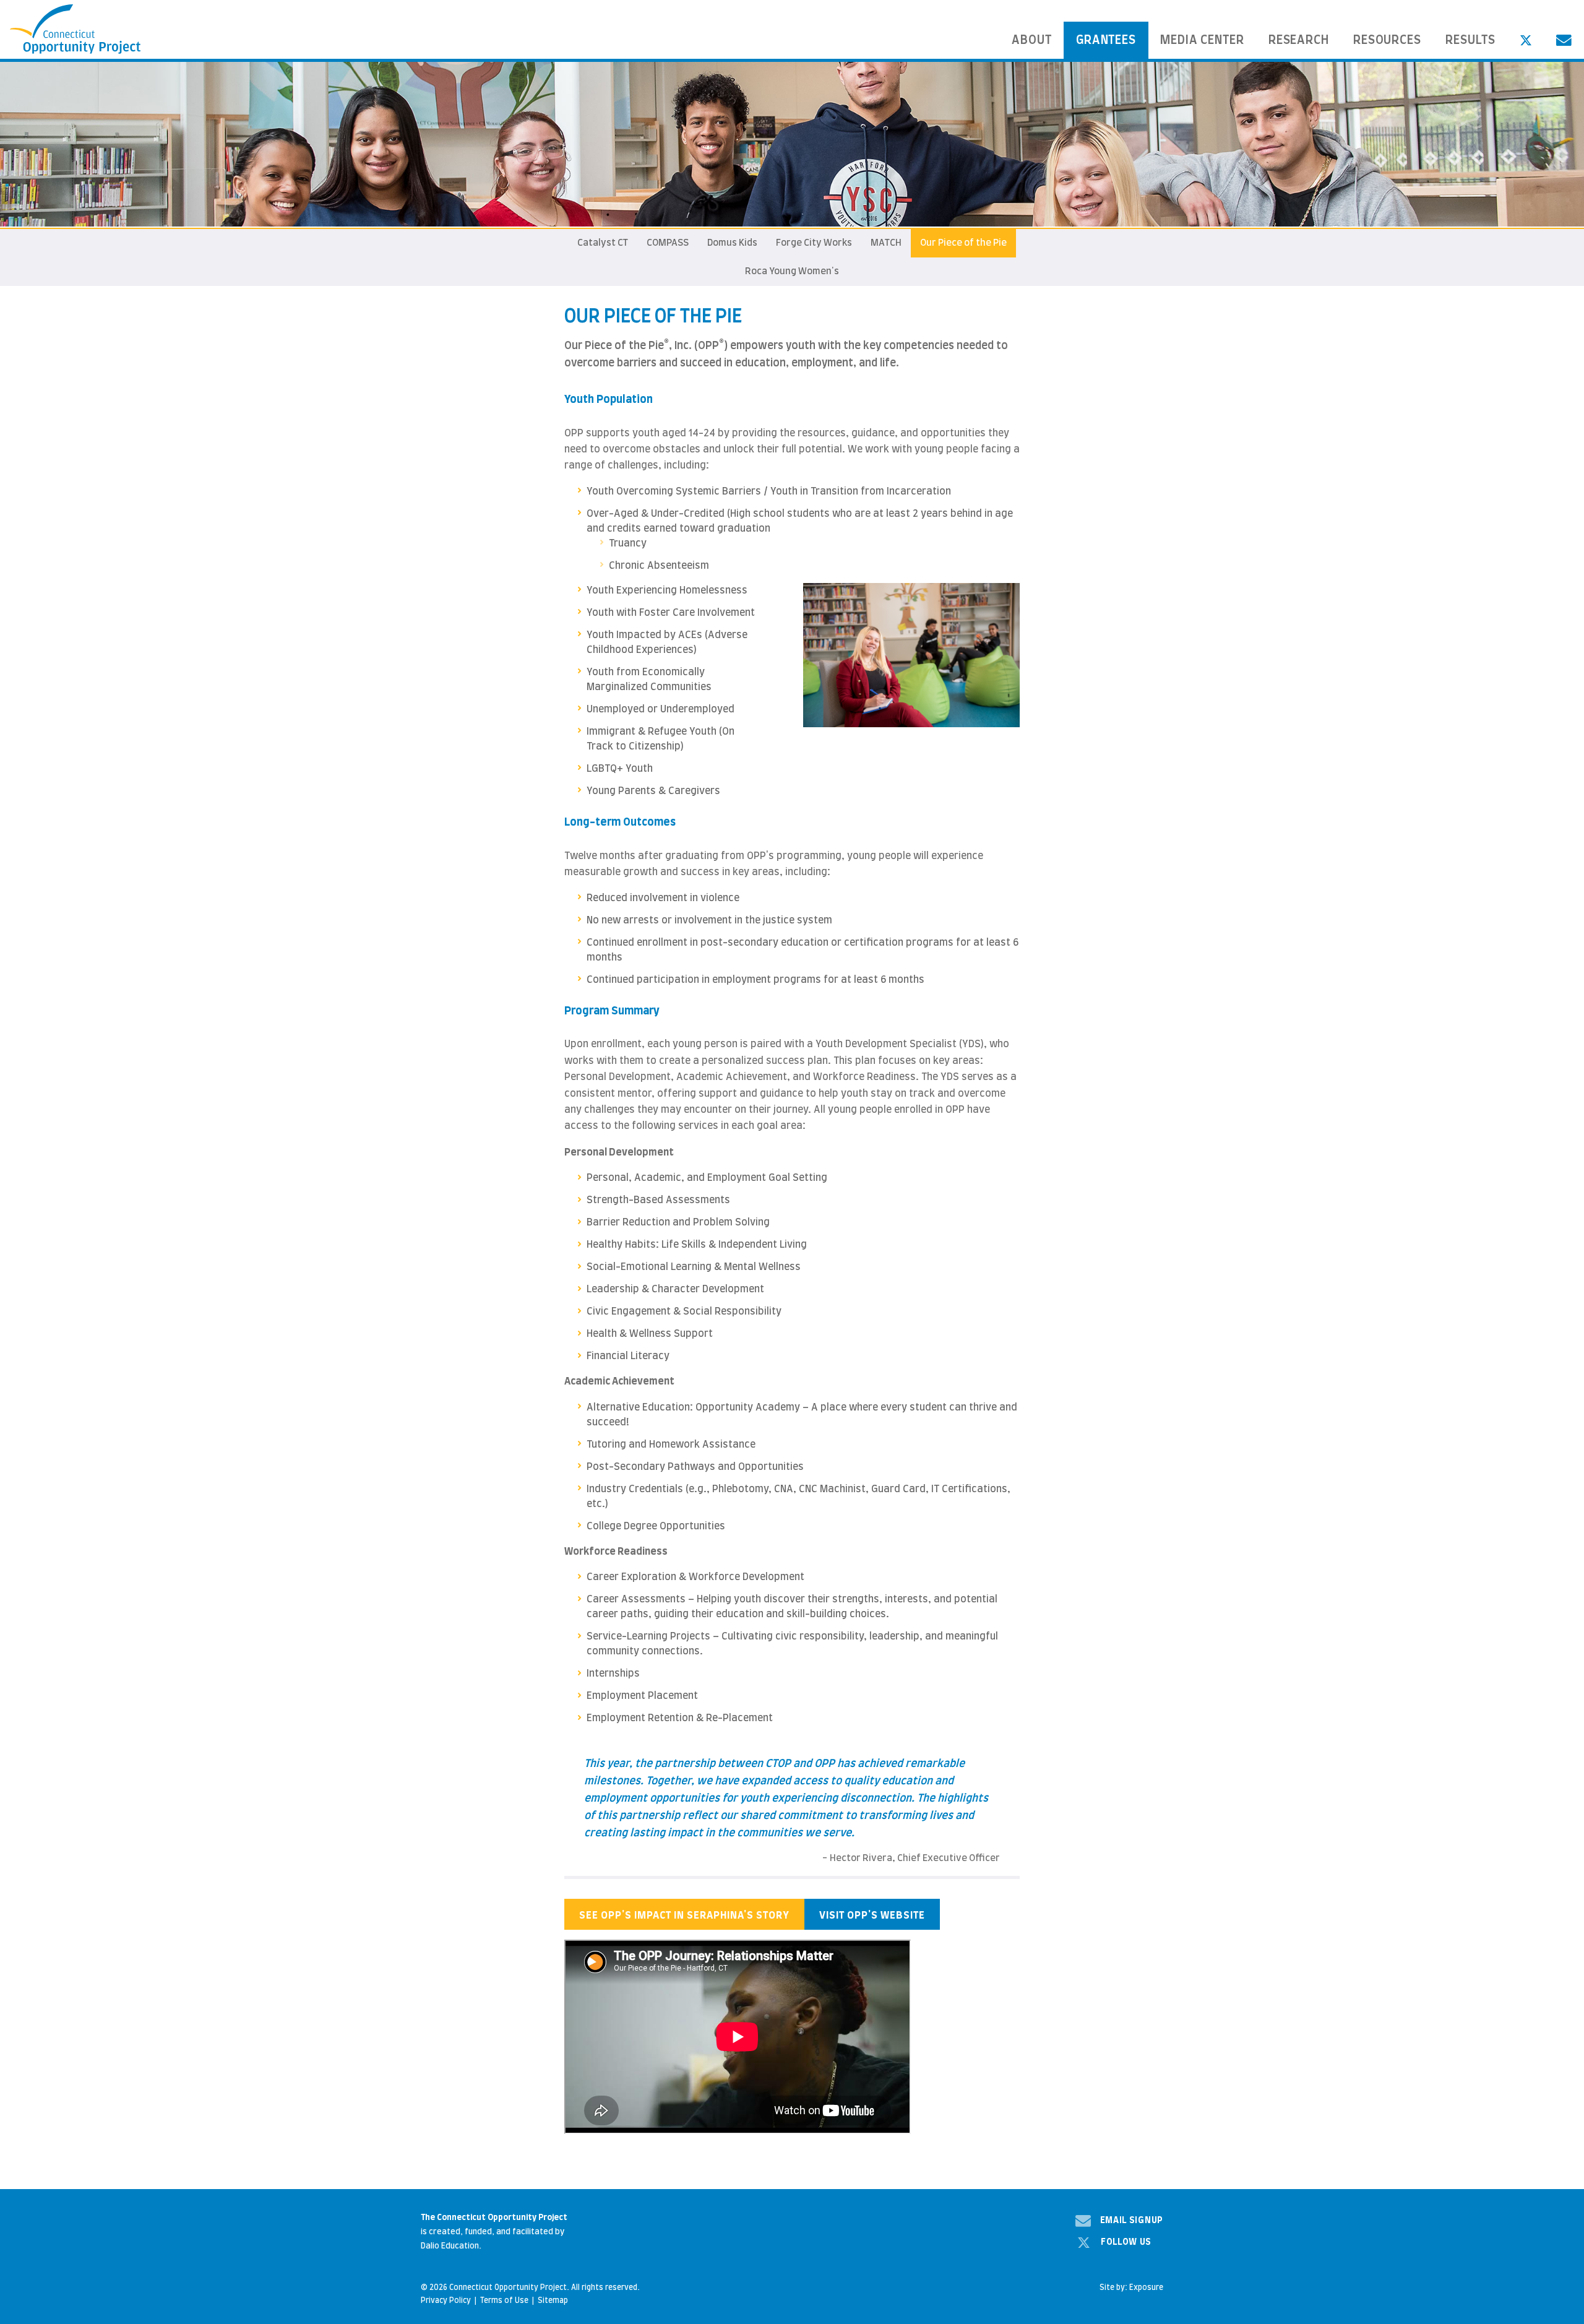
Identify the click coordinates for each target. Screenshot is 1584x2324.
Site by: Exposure (1131, 2287)
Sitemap (553, 2300)
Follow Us (1126, 2242)
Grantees (1106, 41)
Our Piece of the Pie (963, 243)
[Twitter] (1526, 40)
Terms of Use (504, 2300)
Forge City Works (814, 243)
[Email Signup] (1564, 40)
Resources (1388, 41)
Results (1471, 41)
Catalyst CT (603, 243)
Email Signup (1132, 2221)
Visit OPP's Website (872, 1916)
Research (1299, 41)
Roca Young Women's (792, 271)
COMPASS (668, 243)
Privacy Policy (446, 2300)
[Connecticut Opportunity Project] (75, 29)
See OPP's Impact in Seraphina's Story (684, 1916)
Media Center (1203, 41)
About (1032, 41)
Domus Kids (732, 243)
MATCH (886, 243)
